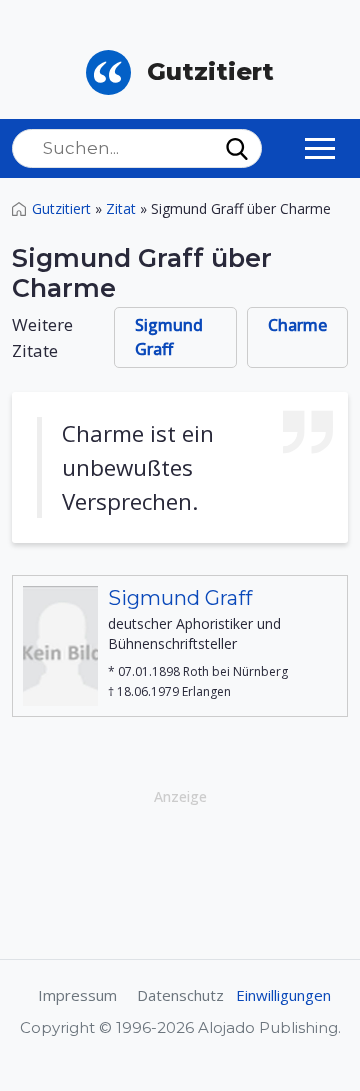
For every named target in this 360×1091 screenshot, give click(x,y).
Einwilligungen (283, 995)
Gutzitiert (61, 208)
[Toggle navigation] (320, 148)
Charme (297, 325)
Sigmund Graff (169, 337)
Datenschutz (180, 995)
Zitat (121, 208)
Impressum (77, 995)
